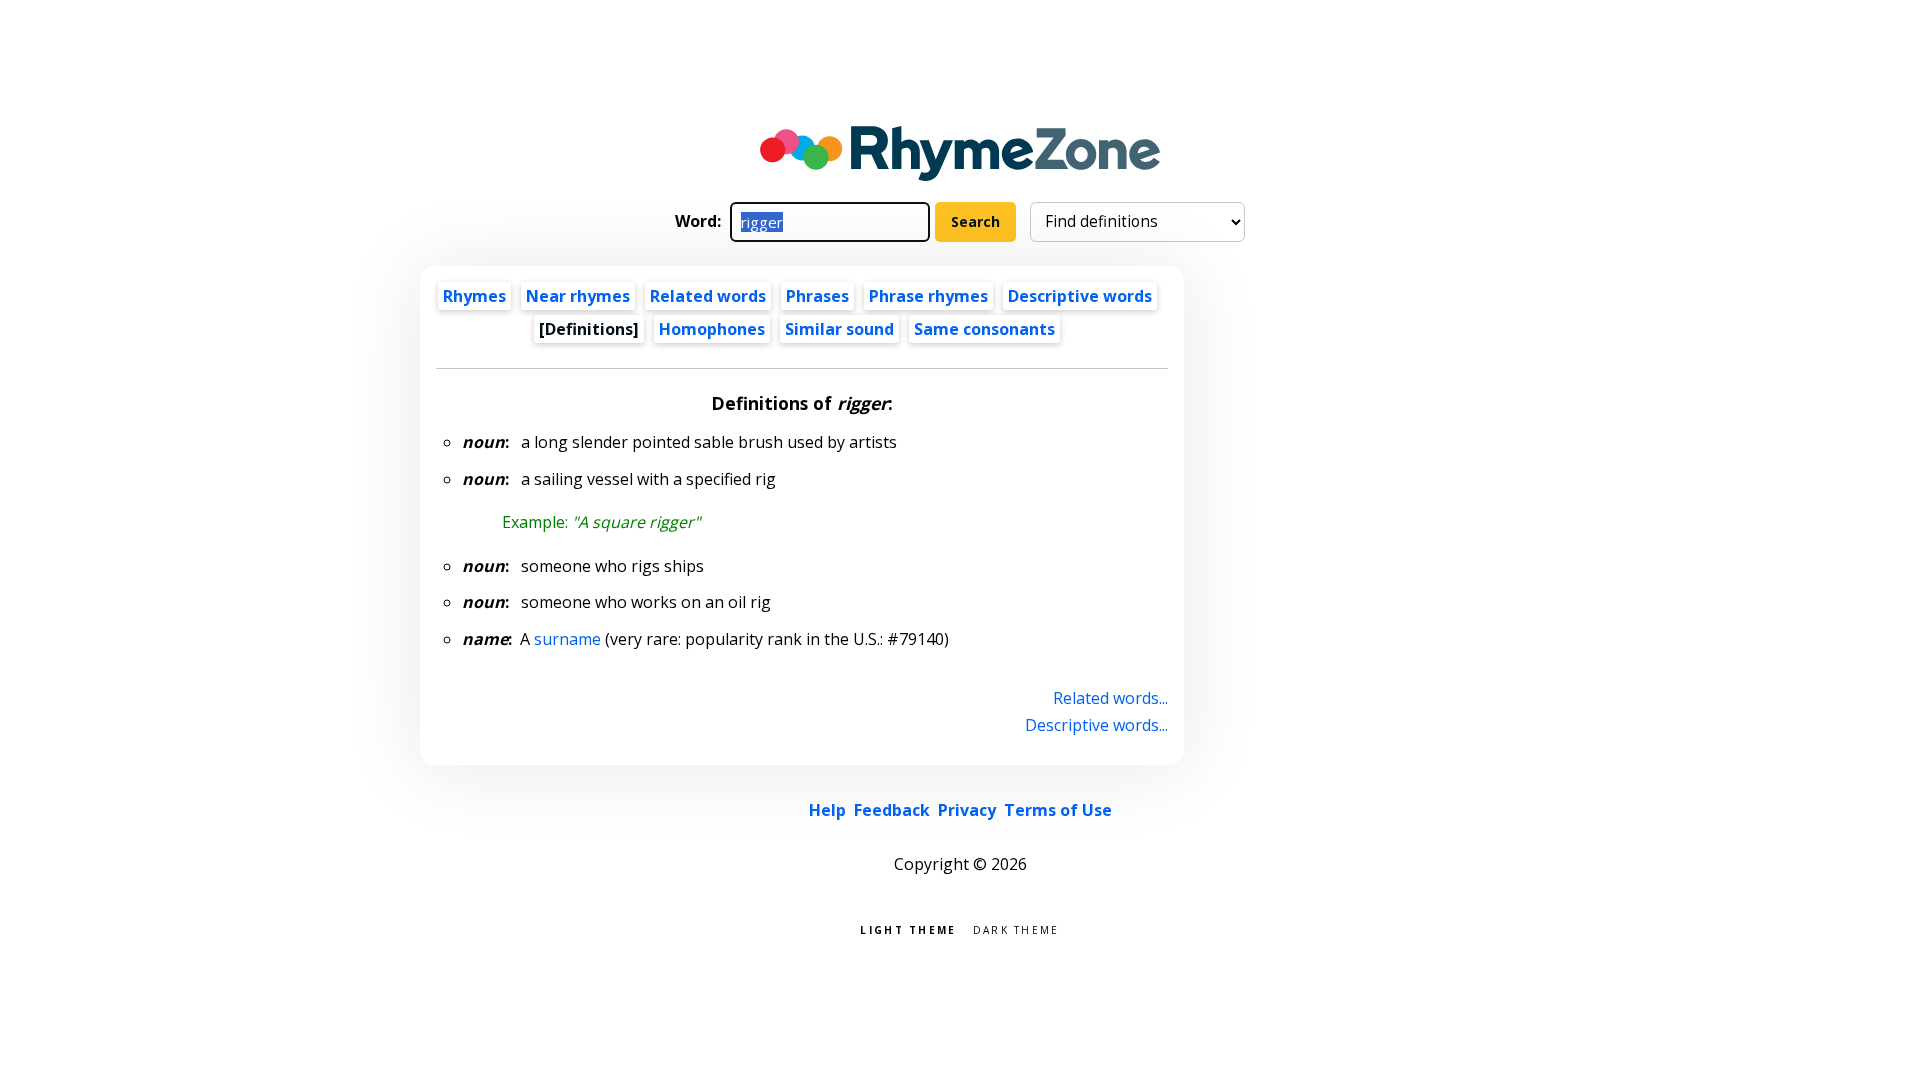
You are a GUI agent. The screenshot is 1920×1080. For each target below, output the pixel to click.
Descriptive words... (1096, 725)
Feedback (892, 810)
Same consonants (984, 329)
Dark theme (1016, 928)
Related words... (1110, 698)
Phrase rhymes (928, 296)
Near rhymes (578, 296)
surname (567, 639)
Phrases (817, 296)
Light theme (908, 928)
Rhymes (474, 296)
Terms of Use (1058, 810)
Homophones (712, 329)
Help (827, 810)
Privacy (967, 810)
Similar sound (839, 329)
